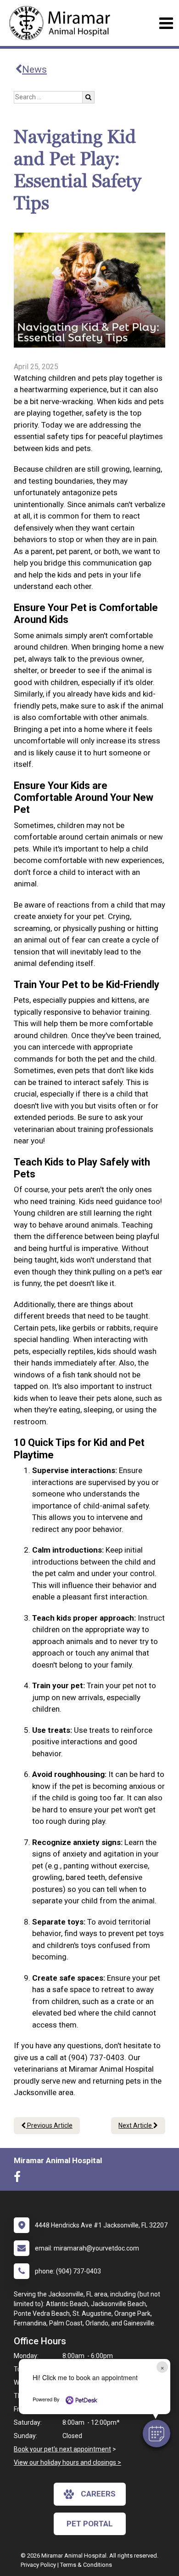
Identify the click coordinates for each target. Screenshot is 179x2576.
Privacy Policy (38, 2565)
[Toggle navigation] (166, 23)
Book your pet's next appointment (62, 2449)
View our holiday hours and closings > (67, 2462)
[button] (157, 2433)
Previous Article (49, 2125)
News (34, 69)
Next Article (136, 2125)
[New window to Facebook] (20, 2179)
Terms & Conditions (86, 2565)
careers (98, 2494)
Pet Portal (90, 2524)
